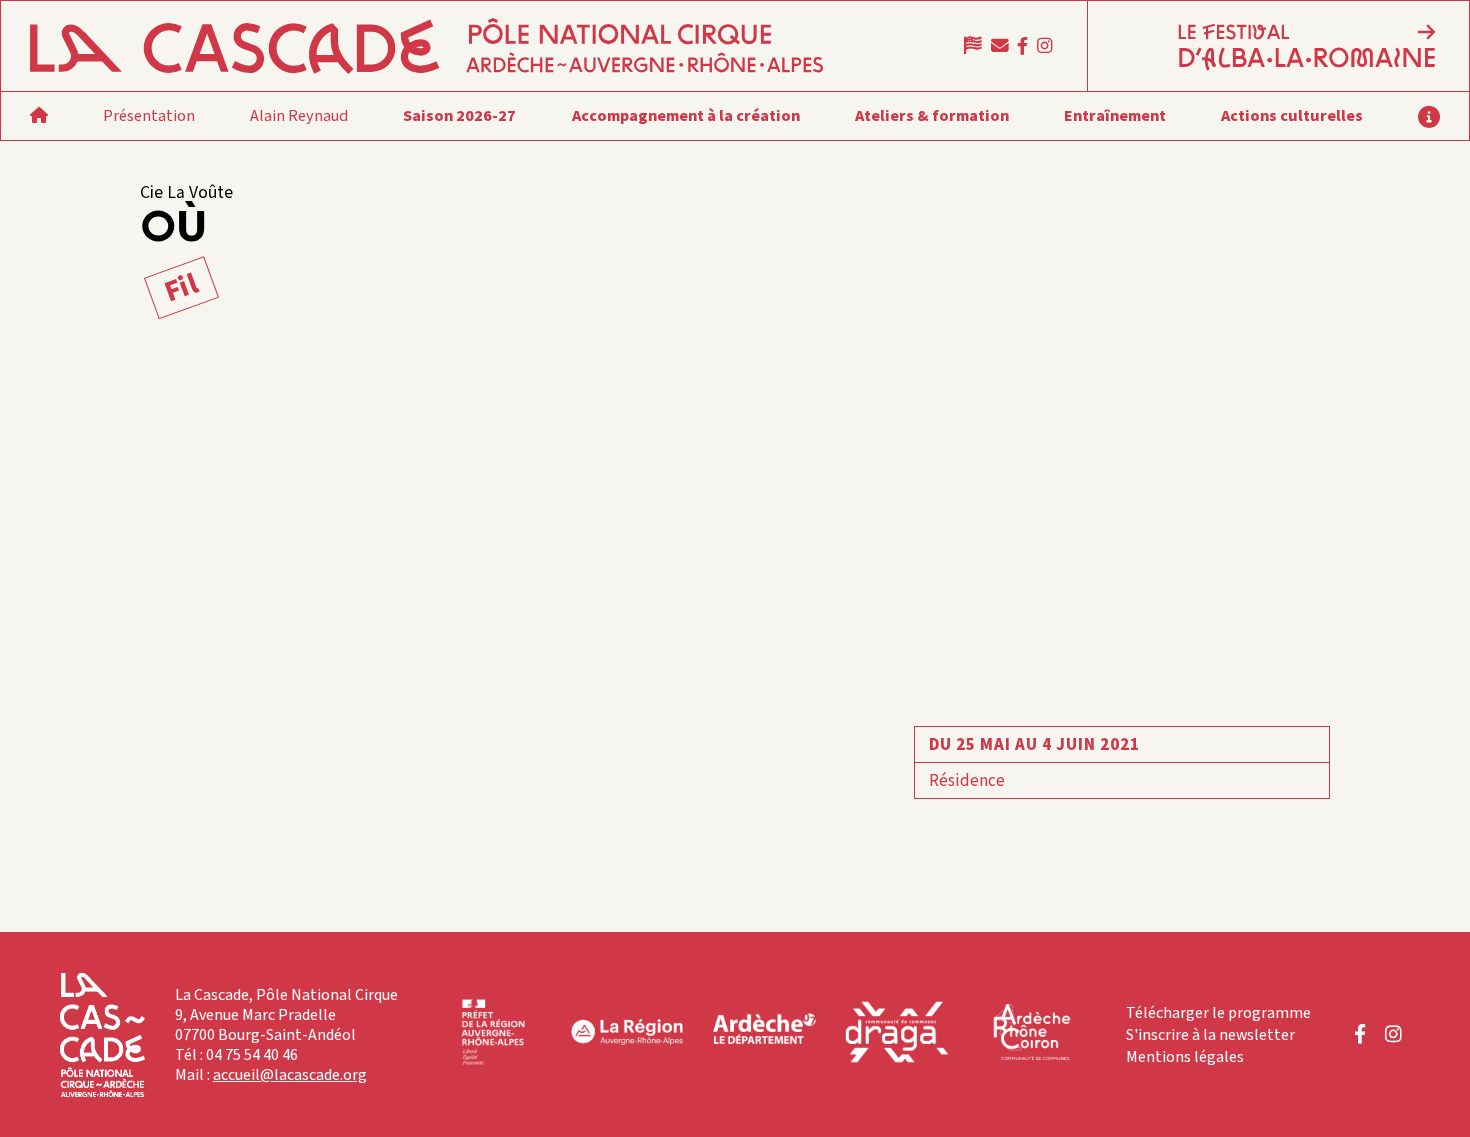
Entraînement (1115, 115)
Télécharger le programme (1218, 1013)
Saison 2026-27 (459, 115)
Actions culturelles (1292, 115)
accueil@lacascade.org (290, 1075)
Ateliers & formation (932, 115)
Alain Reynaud (299, 115)
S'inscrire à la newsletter (1210, 1035)
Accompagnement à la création (686, 115)
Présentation (149, 115)
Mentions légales (1185, 1057)
